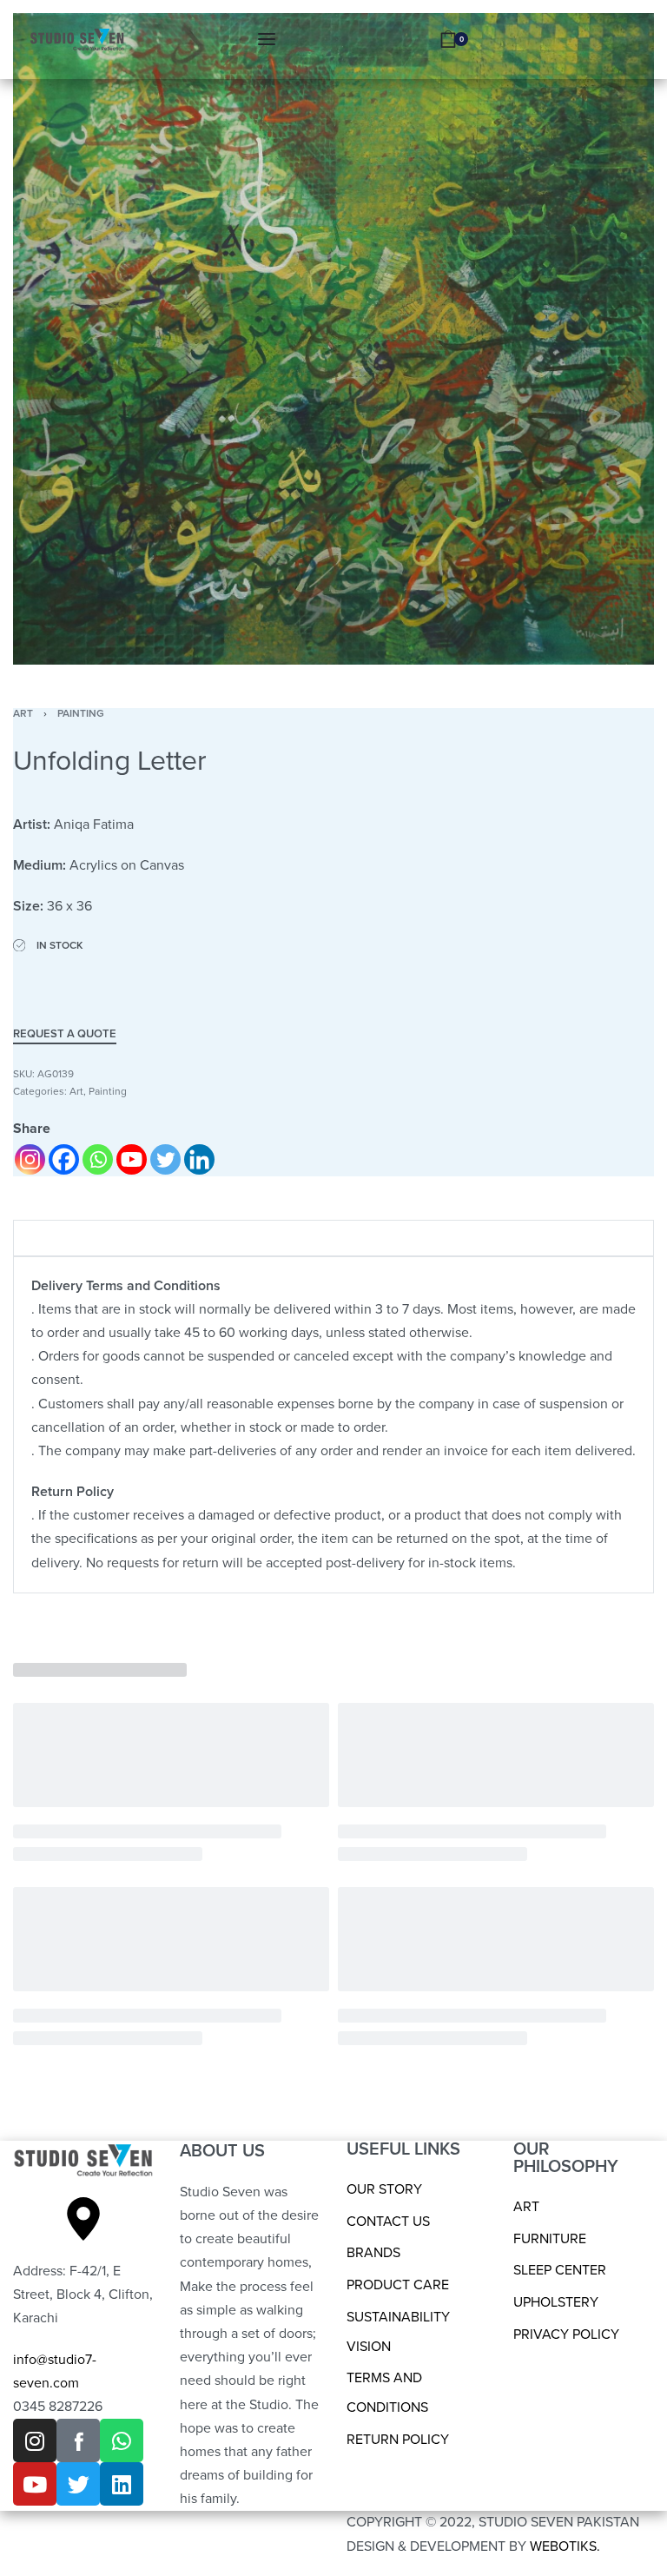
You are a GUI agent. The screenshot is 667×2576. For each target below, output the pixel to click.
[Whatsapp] (98, 1159)
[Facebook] (64, 1159)
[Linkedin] (199, 1159)
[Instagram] (30, 1159)
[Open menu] (267, 39)
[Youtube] (132, 1159)
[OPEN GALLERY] (333, 339)
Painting (81, 713)
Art (23, 713)
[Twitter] (165, 1159)
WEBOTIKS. (565, 2546)
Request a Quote (65, 1035)
